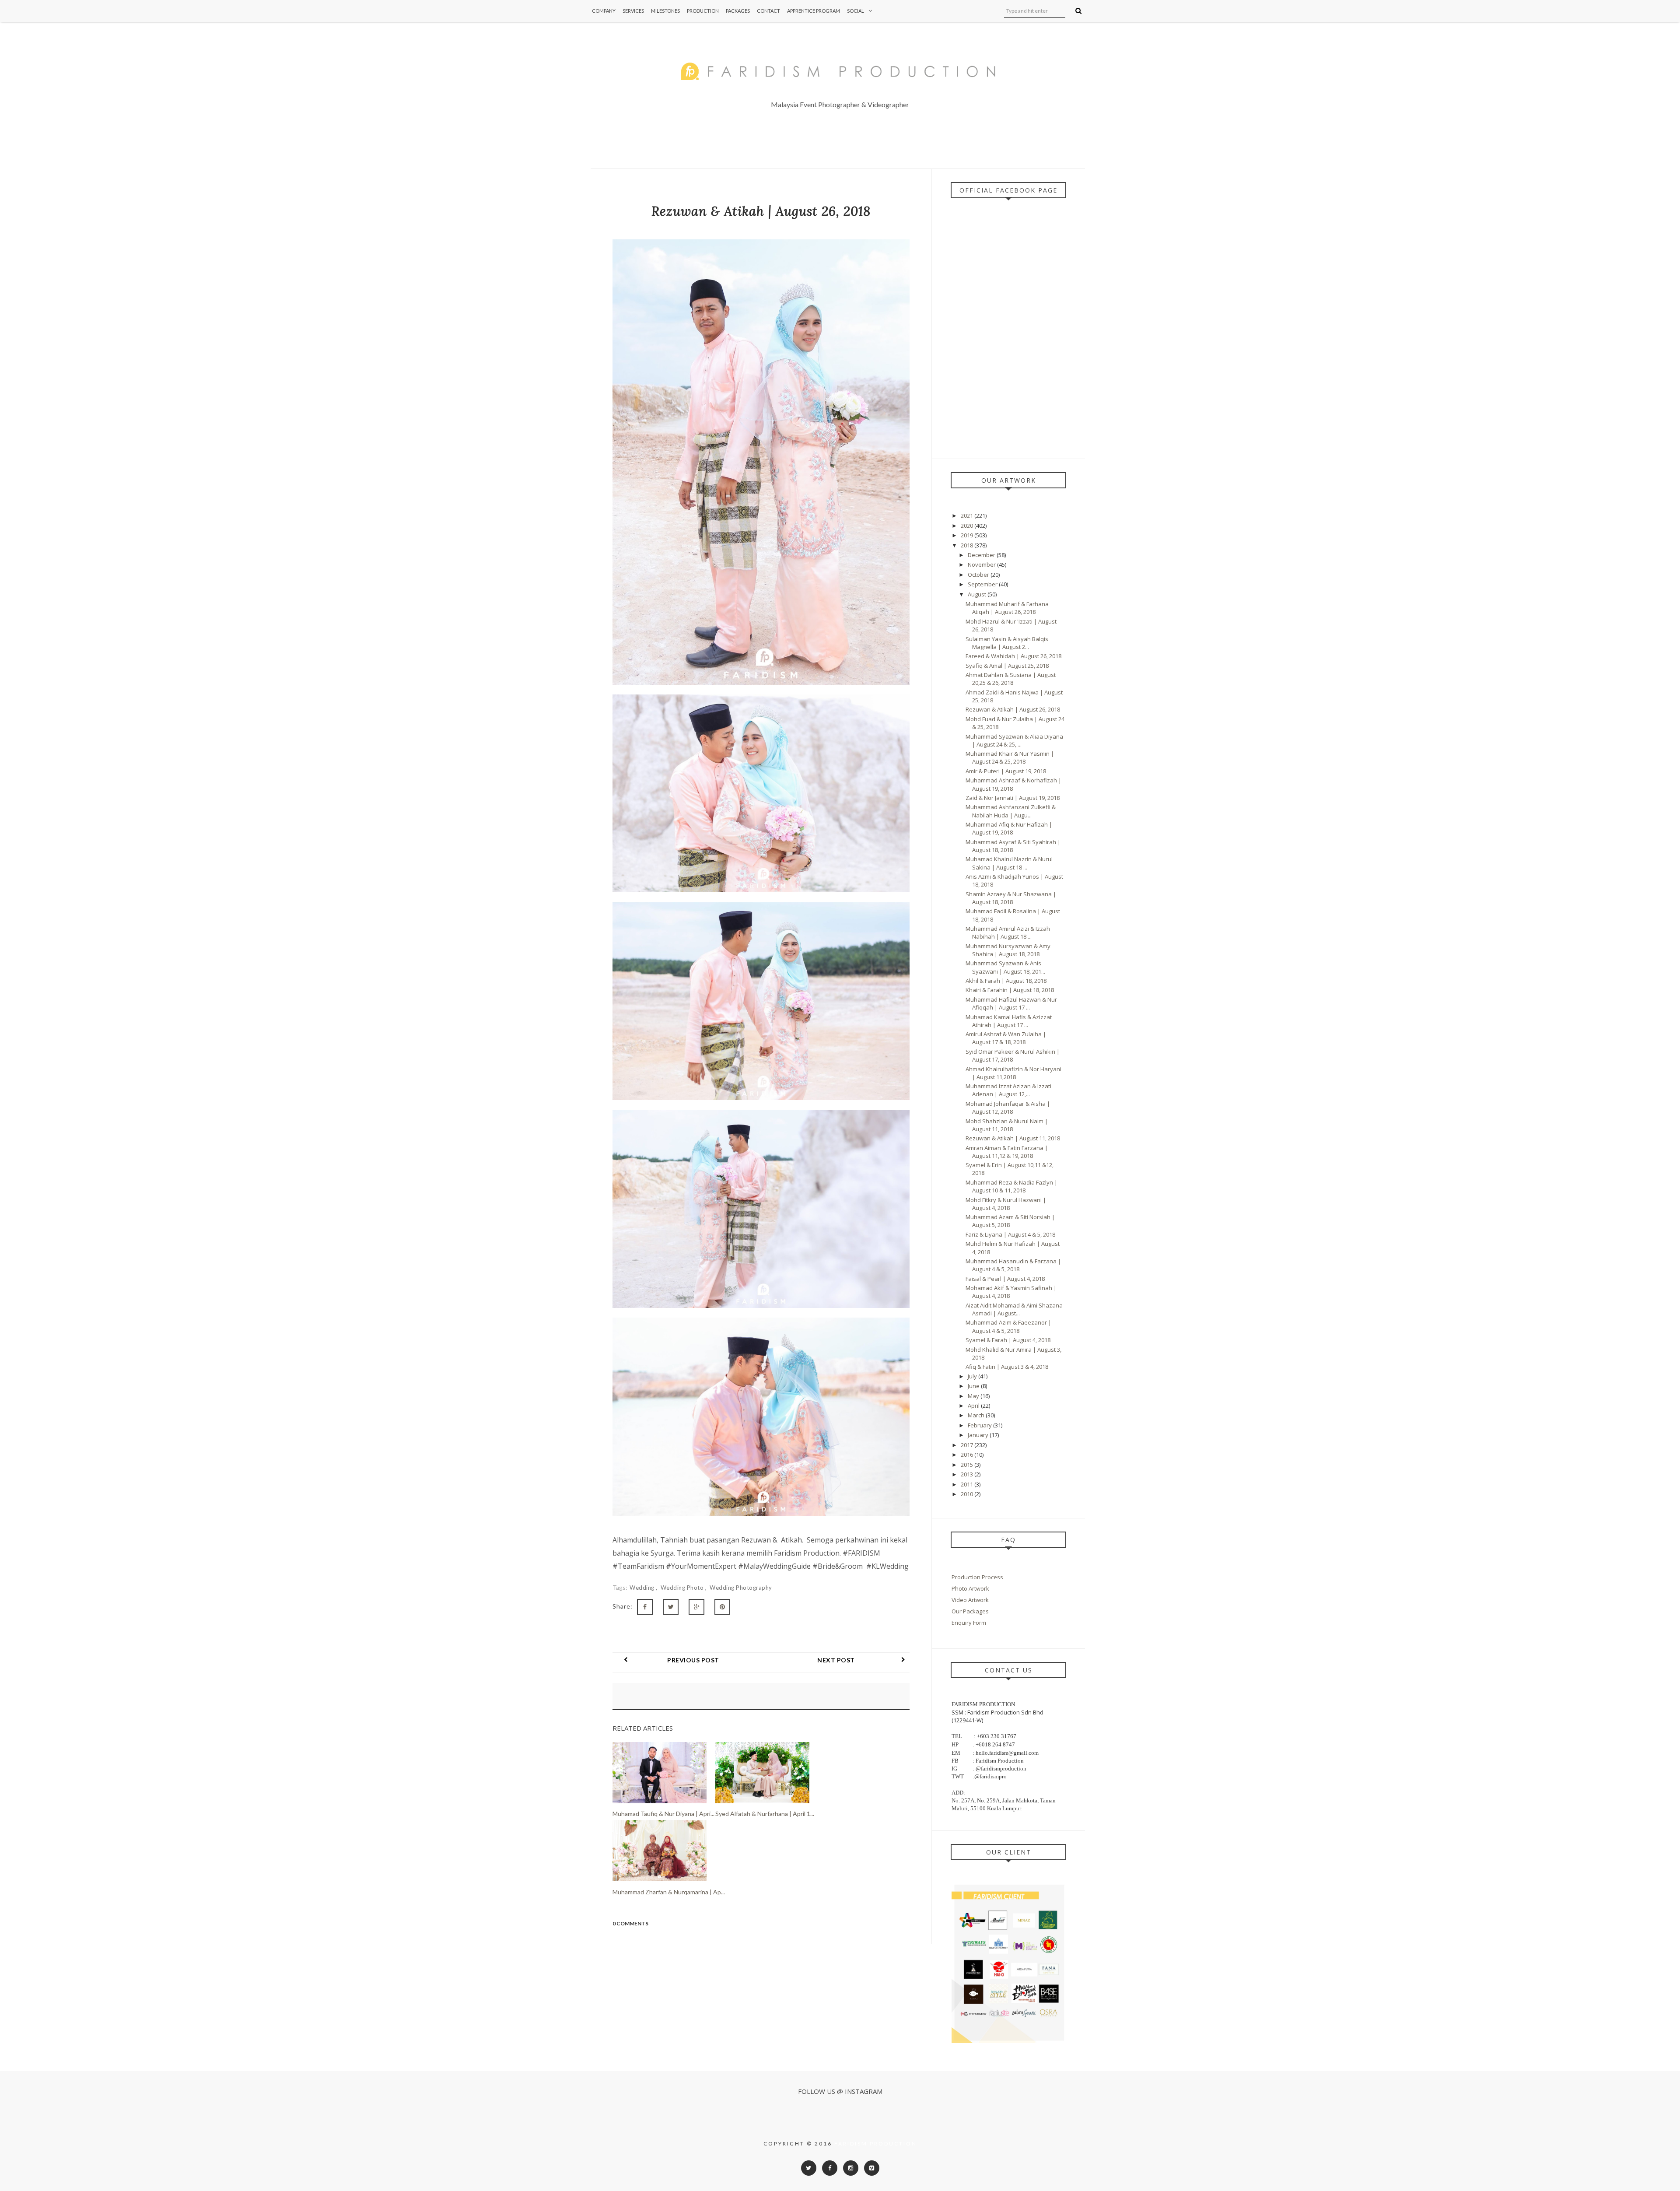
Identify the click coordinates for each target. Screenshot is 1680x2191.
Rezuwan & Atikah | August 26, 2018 (1013, 709)
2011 (968, 1484)
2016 (968, 1455)
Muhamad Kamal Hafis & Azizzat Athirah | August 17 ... (1009, 1021)
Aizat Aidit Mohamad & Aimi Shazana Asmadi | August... (1014, 1309)
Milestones (665, 11)
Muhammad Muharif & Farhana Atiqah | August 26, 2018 (1007, 608)
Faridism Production (876, 2144)
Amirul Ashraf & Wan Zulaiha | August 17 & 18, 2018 (1006, 1038)
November (982, 564)
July (973, 1376)
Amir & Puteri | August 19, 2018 (1006, 771)
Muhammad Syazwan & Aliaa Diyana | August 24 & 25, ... (1014, 740)
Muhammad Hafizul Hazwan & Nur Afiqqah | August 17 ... (1011, 1003)
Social (856, 11)
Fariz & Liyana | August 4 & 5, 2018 (1010, 1234)
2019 (968, 535)
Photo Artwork (970, 1588)
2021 (968, 515)
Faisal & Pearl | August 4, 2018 (1005, 1279)
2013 (968, 1474)
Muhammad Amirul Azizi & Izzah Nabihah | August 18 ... (1008, 932)
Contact (768, 11)
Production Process (977, 1577)
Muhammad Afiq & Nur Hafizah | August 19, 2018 (1009, 828)
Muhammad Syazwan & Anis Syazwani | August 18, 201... (1005, 967)
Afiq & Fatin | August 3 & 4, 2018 (1007, 1367)
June (974, 1386)
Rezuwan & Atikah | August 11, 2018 (1013, 1138)
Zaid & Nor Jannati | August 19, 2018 (1013, 798)
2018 (968, 545)
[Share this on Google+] (696, 1607)
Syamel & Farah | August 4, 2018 (1008, 1340)
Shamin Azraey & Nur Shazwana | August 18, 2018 (1011, 898)
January (979, 1435)
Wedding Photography (741, 1588)
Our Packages (970, 1611)
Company (604, 11)
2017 (968, 1445)
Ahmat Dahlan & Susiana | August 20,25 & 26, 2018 (1011, 679)
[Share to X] (671, 1607)
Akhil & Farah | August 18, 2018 (1006, 981)
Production (703, 11)
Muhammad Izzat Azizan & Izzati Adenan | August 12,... (1008, 1090)
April (974, 1406)
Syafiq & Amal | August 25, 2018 (1007, 666)
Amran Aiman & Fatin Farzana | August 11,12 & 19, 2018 (1007, 1152)
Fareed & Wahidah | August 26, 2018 (1013, 656)
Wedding (643, 1588)
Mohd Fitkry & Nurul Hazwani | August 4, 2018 (1006, 1204)
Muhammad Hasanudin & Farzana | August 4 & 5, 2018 (1013, 1265)
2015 (968, 1465)
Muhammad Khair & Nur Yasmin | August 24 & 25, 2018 (1010, 757)
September (983, 584)
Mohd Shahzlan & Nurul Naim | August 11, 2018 (1007, 1125)
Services (633, 11)
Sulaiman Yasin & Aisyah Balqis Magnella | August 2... (1007, 643)
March (977, 1415)
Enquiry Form (969, 1623)
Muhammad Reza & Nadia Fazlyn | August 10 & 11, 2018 (1011, 1186)
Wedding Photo (683, 1588)
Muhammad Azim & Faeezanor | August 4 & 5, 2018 (1008, 1326)
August (978, 594)
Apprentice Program (814, 11)
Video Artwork (970, 1600)
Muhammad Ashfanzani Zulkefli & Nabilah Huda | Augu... (1011, 811)
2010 (968, 1494)
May (974, 1396)
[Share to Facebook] (645, 1607)
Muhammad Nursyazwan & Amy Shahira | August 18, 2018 (1008, 950)
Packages (738, 11)
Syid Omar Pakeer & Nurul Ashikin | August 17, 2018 (1013, 1055)
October (979, 575)
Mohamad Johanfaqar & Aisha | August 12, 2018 (1008, 1108)
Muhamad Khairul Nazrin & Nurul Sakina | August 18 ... (1009, 863)
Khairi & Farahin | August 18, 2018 (1010, 990)
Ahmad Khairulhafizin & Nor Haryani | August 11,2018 (1013, 1073)
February (980, 1425)
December (982, 555)
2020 (968, 526)
